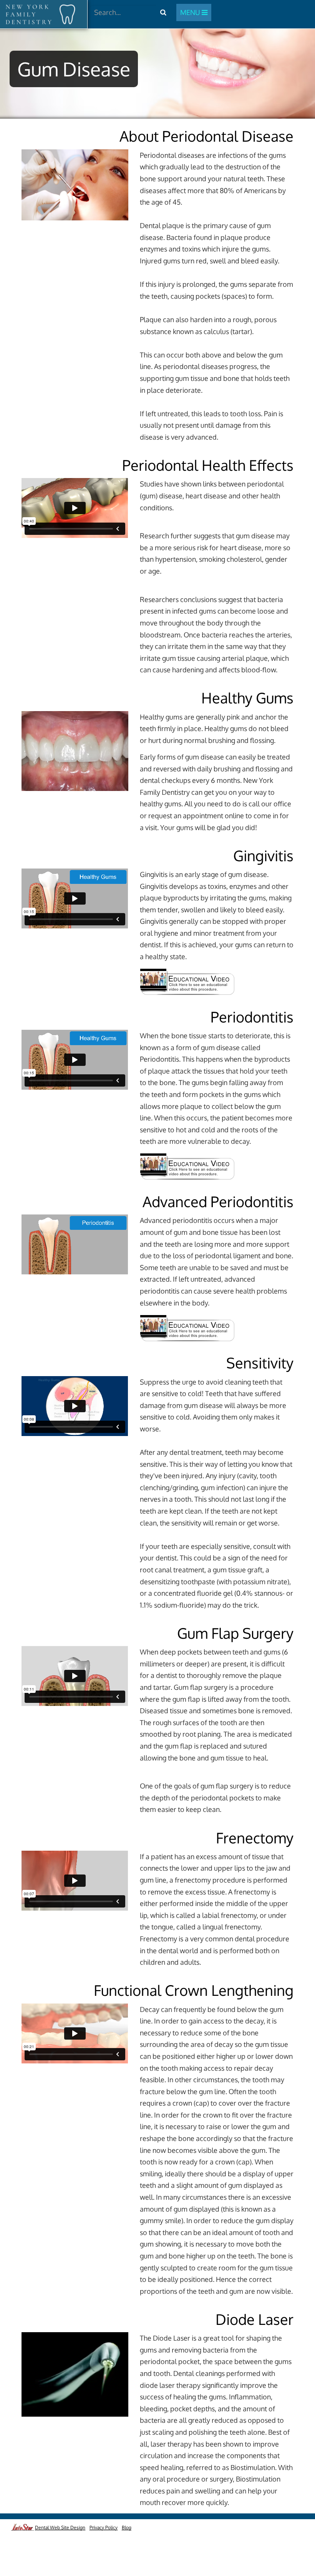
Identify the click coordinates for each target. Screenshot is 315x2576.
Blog (127, 2527)
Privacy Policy (104, 2527)
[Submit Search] (163, 12)
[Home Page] (41, 14)
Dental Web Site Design (60, 2527)
